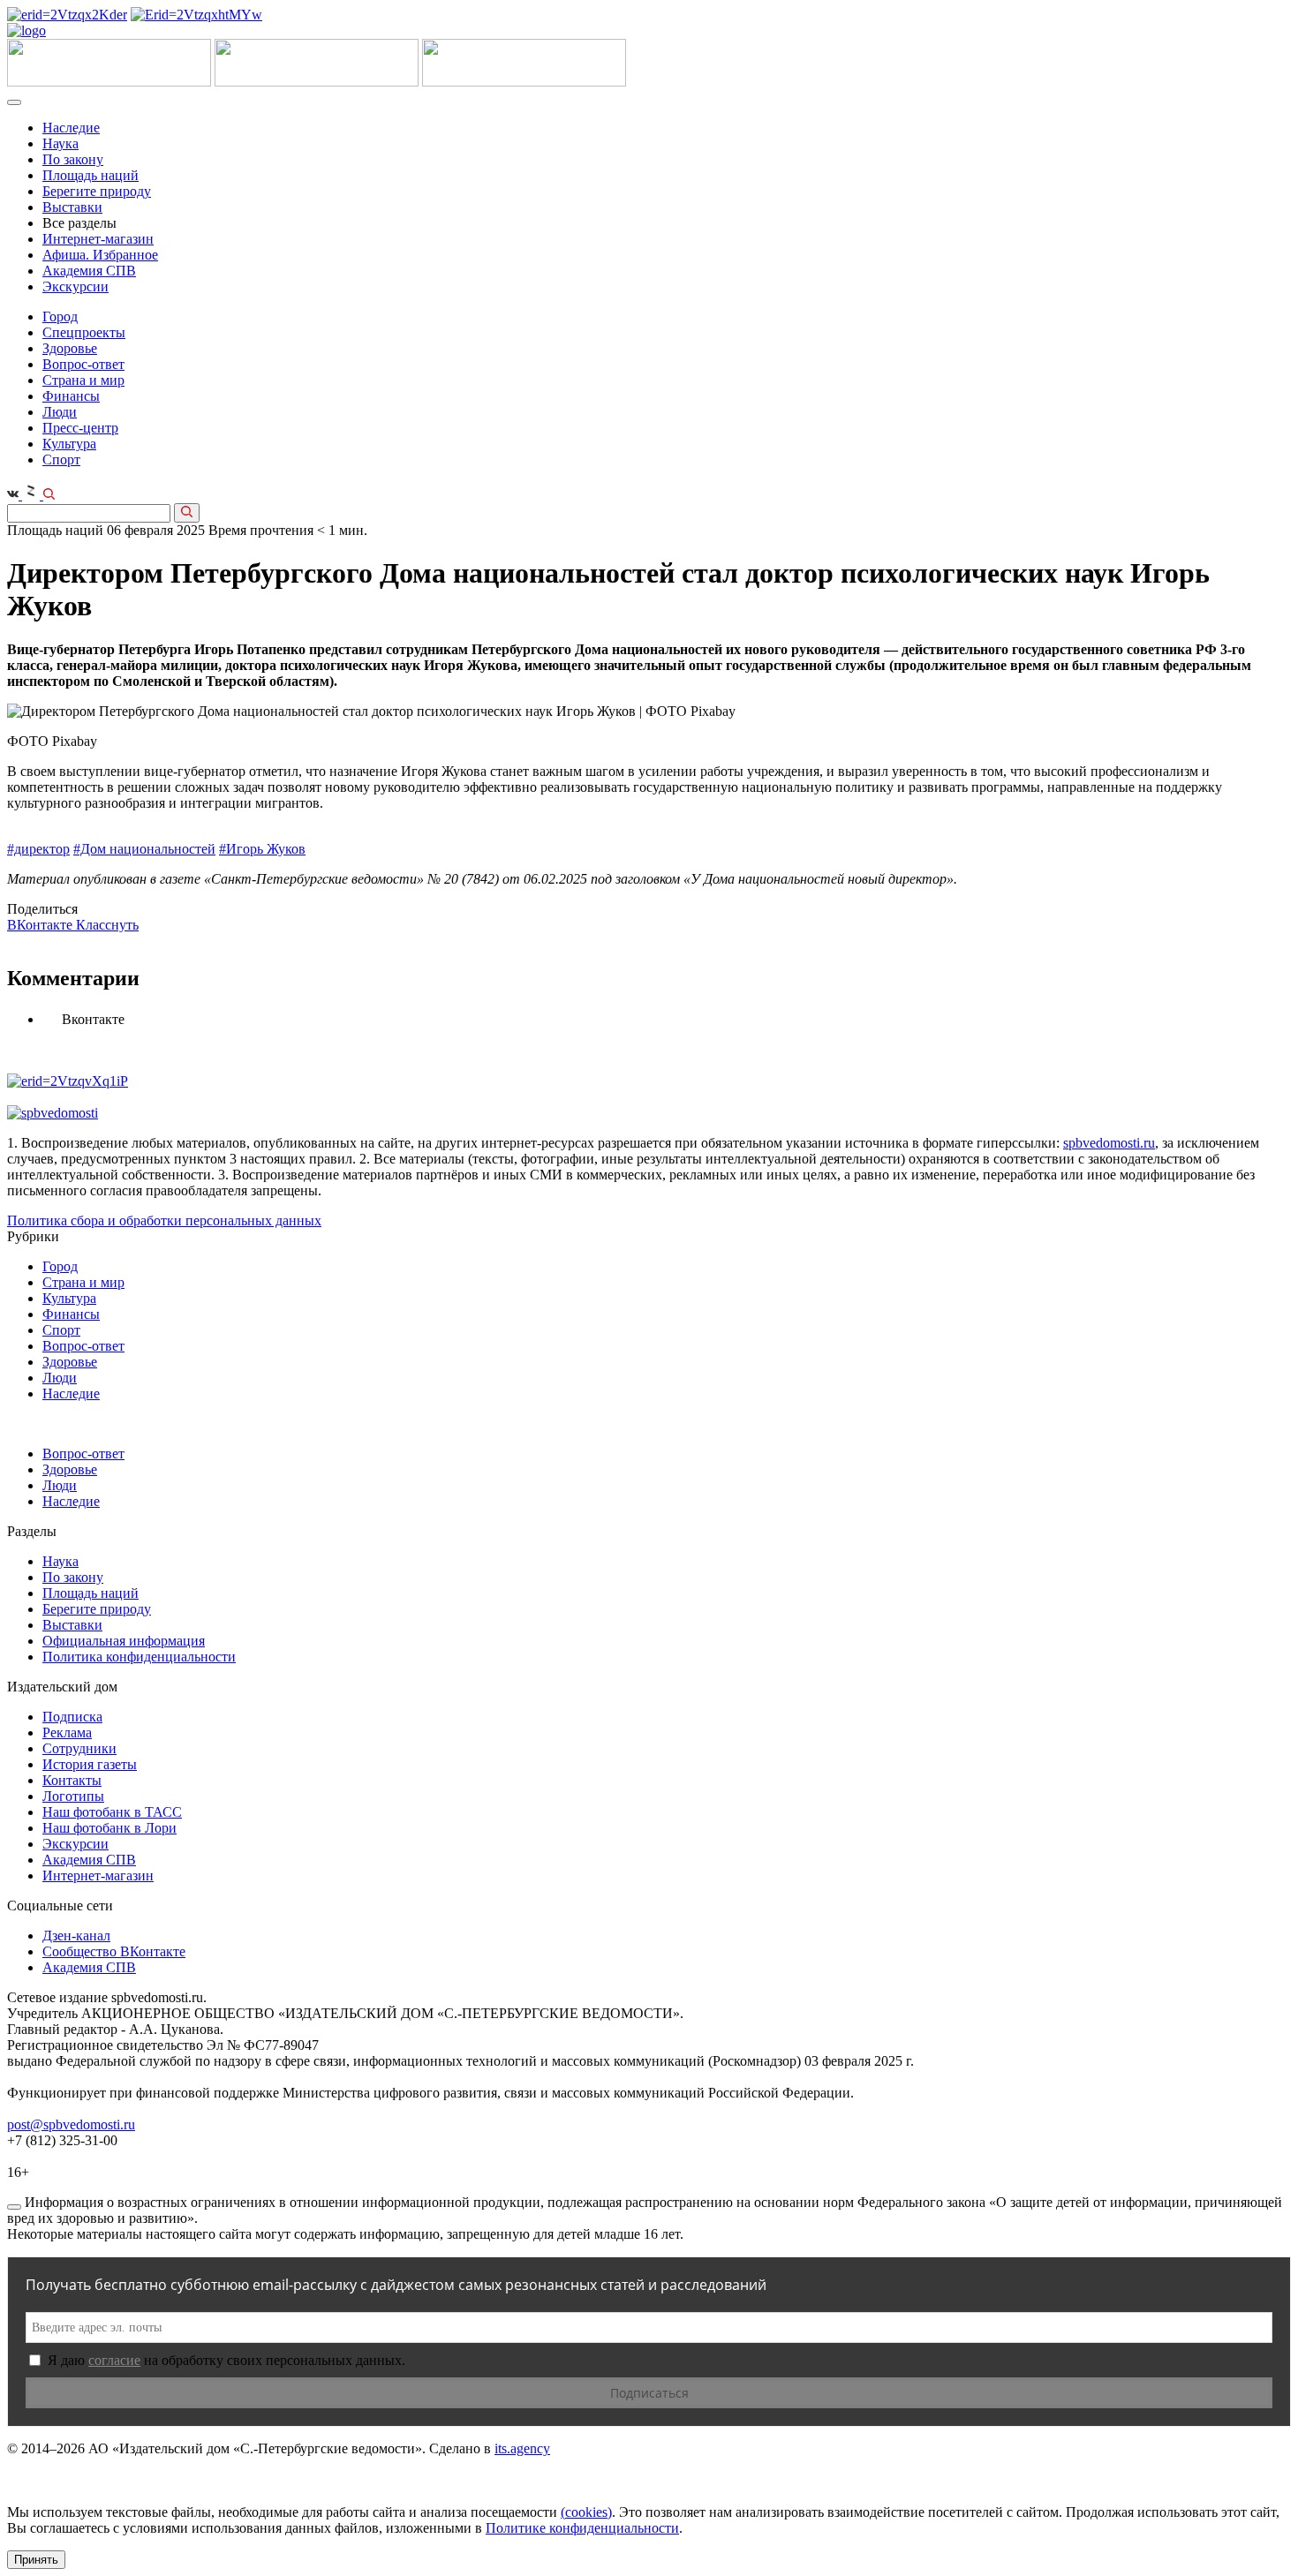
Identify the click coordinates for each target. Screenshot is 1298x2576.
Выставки (72, 207)
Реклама (67, 1732)
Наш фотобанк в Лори (109, 1828)
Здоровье (70, 348)
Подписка (72, 1717)
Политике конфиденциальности (582, 2528)
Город (60, 316)
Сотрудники (79, 1748)
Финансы (71, 396)
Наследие (71, 128)
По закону (73, 159)
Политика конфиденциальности (139, 1657)
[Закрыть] (14, 2207)
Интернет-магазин (98, 239)
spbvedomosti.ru (1109, 1143)
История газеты (90, 1764)
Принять (36, 2560)
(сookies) (586, 2512)
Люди (60, 412)
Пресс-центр (80, 428)
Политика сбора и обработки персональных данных (164, 1220)
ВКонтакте (42, 925)
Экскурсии (75, 286)
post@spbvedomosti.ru (71, 2124)
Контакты (72, 1780)
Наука (60, 143)
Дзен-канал (76, 1936)
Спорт (61, 459)
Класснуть (107, 925)
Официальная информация (124, 1641)
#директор (38, 849)
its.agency (522, 2448)
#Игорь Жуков (262, 849)
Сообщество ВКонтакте (114, 1951)
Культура (69, 444)
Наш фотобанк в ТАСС (112, 1812)
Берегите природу (97, 191)
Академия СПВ (89, 271)
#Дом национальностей (144, 849)
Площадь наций (91, 175)
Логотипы (73, 1796)
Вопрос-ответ (83, 364)
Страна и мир (83, 380)
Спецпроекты (84, 332)
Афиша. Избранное (100, 255)
